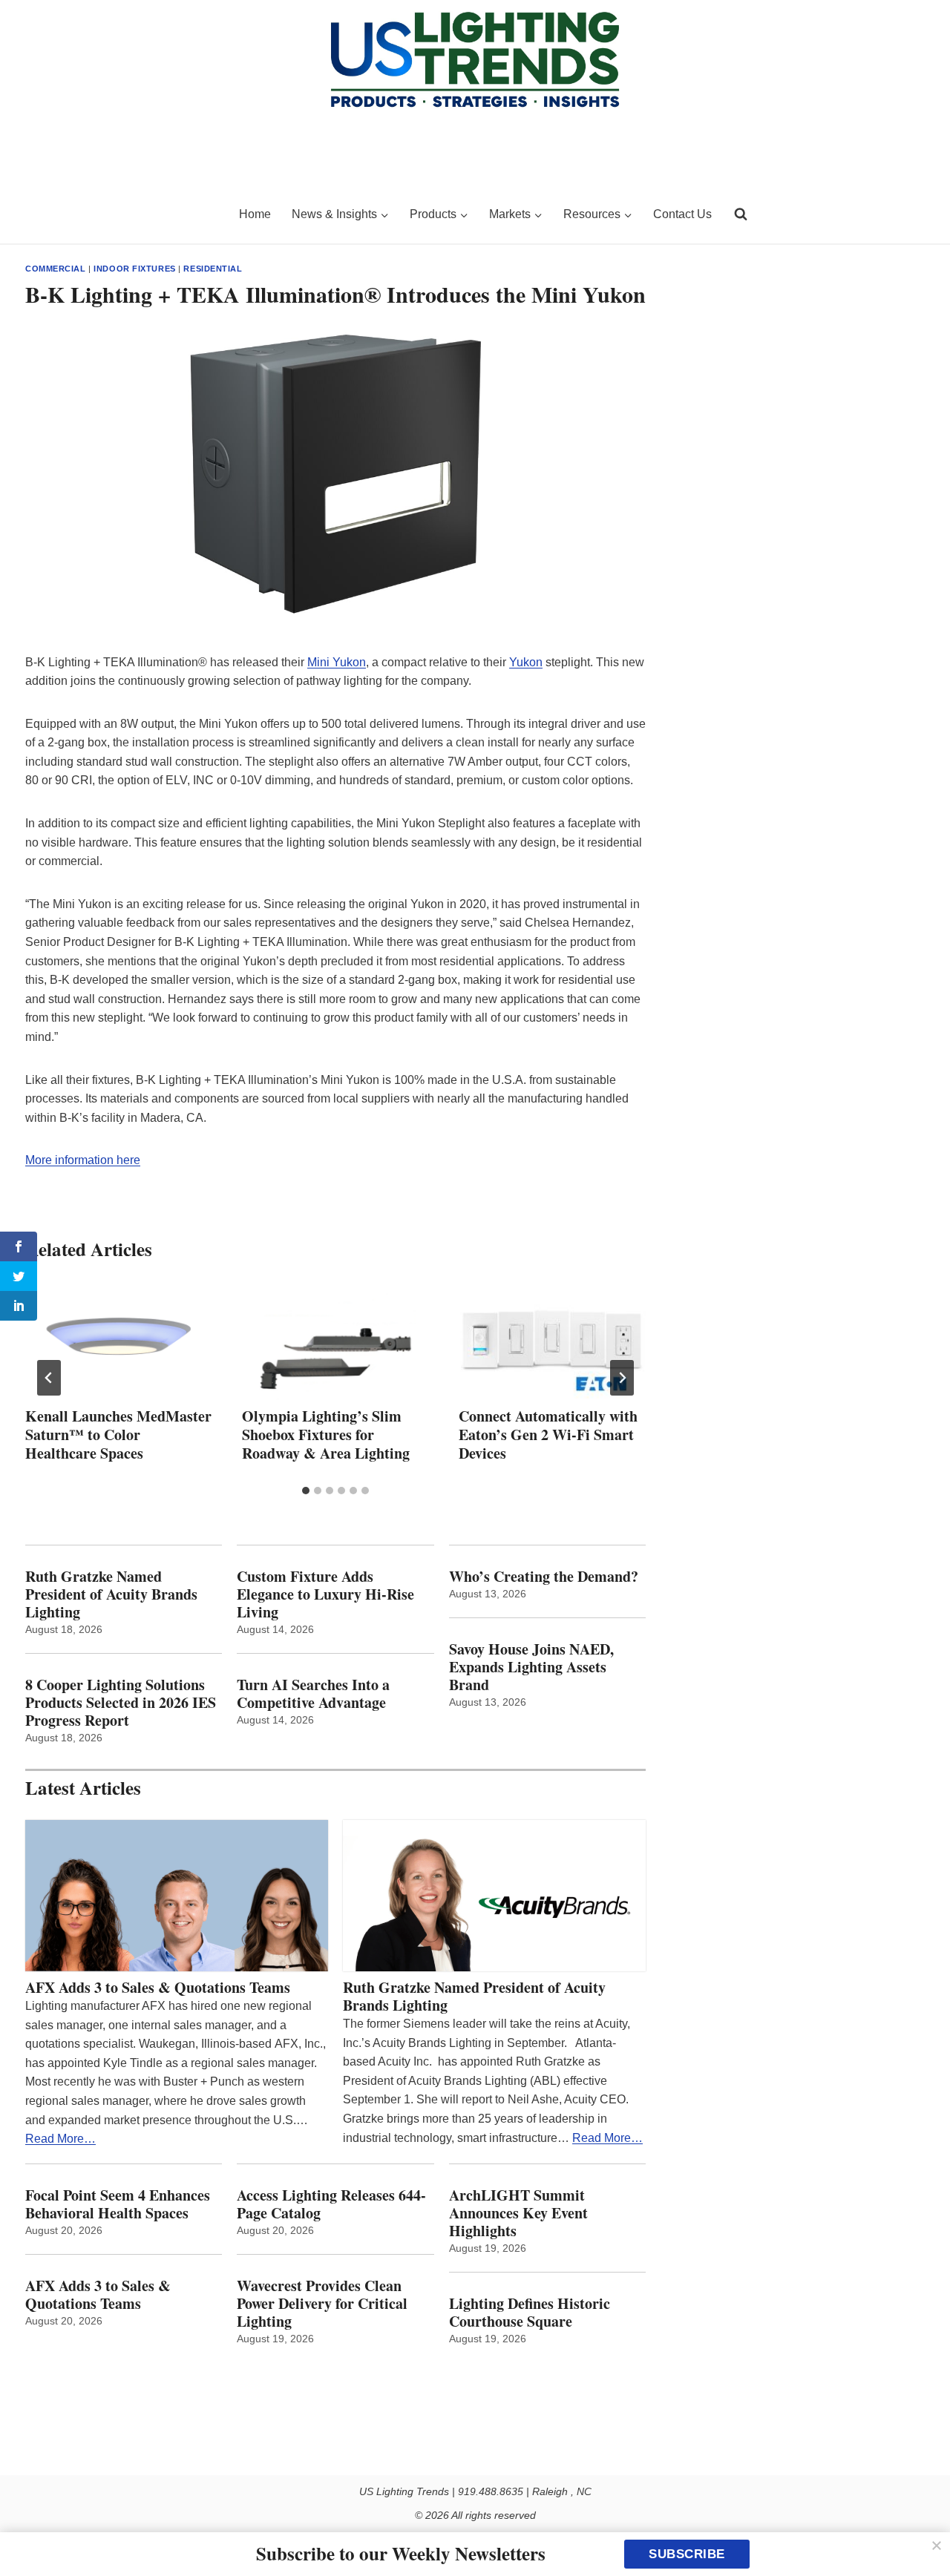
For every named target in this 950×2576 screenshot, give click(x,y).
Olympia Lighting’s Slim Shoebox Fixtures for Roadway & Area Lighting (326, 1435)
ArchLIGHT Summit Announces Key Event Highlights (518, 2213)
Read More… (60, 2139)
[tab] (306, 1491)
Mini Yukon (337, 662)
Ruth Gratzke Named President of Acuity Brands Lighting (111, 1594)
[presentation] (119, 1341)
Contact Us (682, 214)
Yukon (526, 662)
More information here (83, 1160)
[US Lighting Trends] (123, 214)
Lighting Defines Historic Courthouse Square (530, 2313)
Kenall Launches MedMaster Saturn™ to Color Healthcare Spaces (118, 1435)
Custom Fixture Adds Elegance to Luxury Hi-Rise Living (325, 1594)
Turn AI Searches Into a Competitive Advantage (316, 1694)
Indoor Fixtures (134, 269)
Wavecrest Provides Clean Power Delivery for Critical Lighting (322, 2304)
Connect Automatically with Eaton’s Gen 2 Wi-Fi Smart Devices (548, 1435)
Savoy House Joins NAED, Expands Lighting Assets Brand (531, 1667)
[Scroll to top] (922, 2533)
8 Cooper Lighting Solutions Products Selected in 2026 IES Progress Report (121, 1703)
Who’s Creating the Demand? (544, 1577)
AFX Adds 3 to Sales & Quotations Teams (158, 1988)
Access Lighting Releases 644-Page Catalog (331, 2204)
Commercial (56, 269)
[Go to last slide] (49, 1378)
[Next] (622, 1378)
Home (255, 214)
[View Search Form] (741, 214)
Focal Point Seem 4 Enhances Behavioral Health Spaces (118, 2204)
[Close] (937, 2546)
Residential (213, 269)
